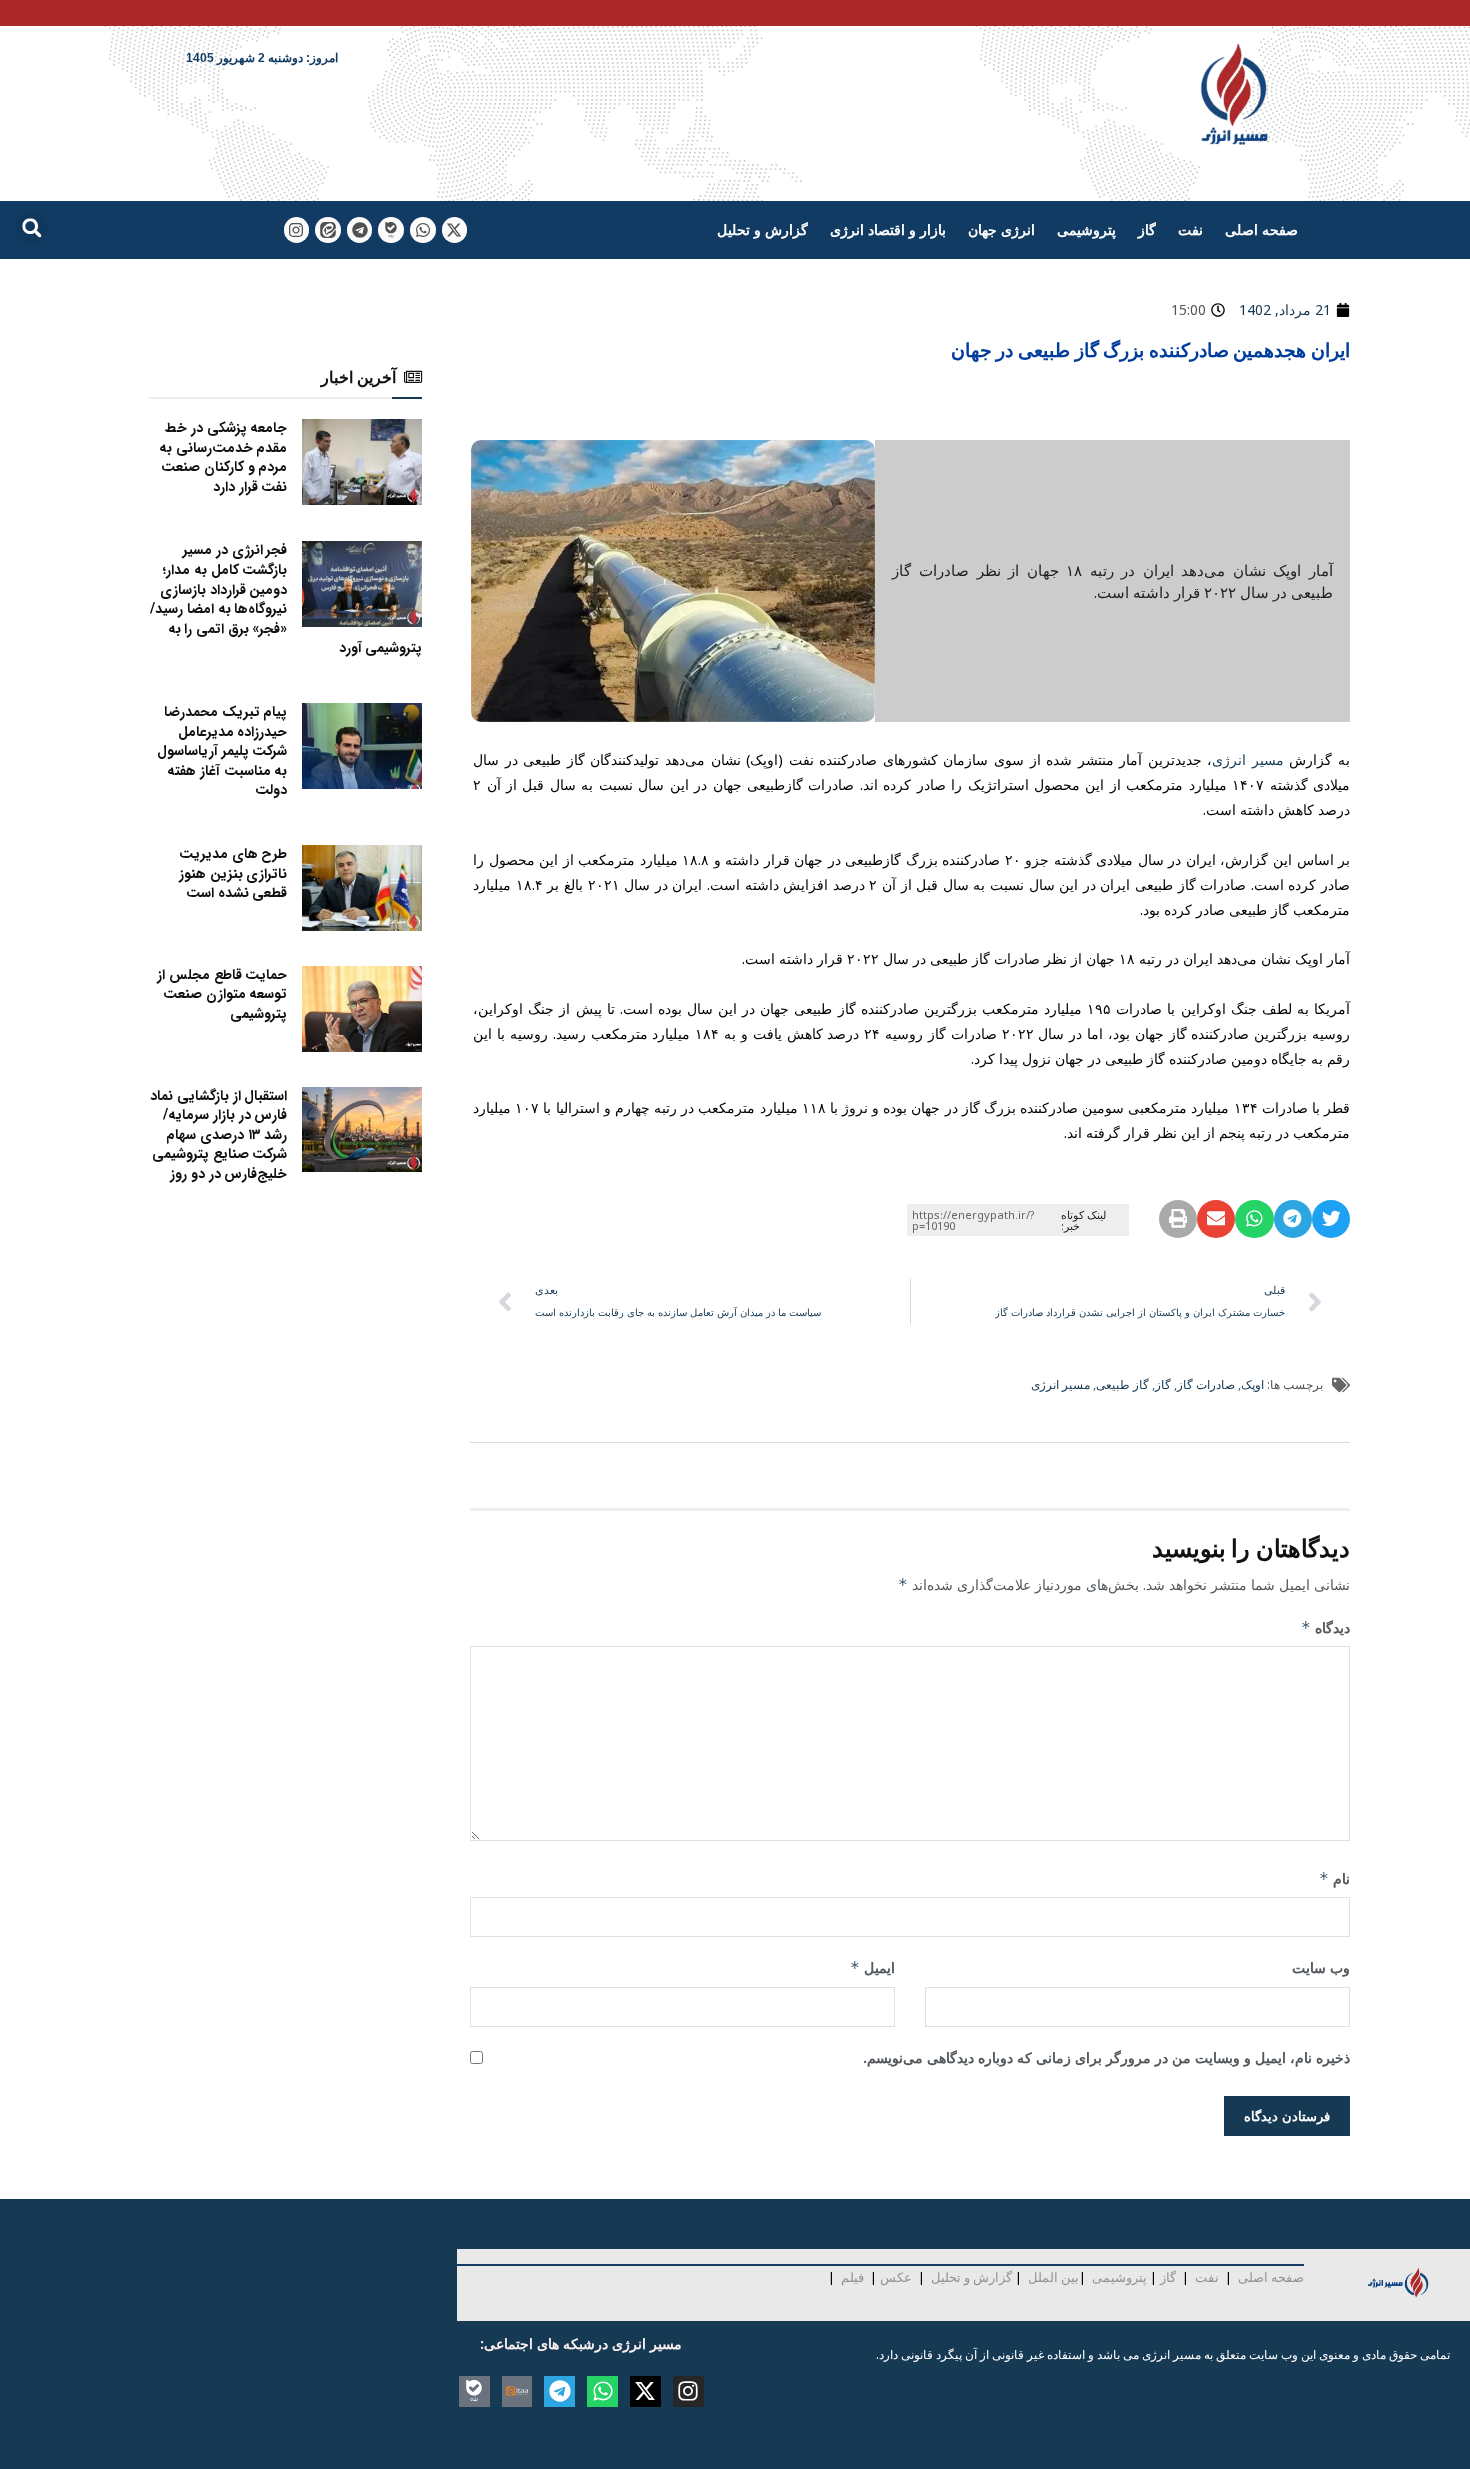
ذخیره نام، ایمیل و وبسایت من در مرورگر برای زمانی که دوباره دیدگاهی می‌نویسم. (1106, 2057)
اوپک (1252, 1384)
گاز (1147, 229)
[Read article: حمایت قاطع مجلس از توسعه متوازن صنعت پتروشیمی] (362, 1009)
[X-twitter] (455, 230)
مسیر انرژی (1248, 759)
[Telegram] (360, 230)
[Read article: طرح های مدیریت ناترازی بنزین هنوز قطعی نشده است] (362, 888)
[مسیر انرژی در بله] (391, 230)
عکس (896, 2277)
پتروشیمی (1086, 229)
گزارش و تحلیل (762, 229)
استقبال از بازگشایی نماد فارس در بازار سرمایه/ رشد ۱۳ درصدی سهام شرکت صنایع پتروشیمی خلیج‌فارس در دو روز (218, 1135)
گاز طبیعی (1122, 1384)
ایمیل (872, 1967)
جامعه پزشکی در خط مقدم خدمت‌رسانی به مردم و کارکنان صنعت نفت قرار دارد (223, 457)
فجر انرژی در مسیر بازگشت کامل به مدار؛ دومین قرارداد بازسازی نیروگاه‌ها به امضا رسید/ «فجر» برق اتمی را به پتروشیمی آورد (286, 599)
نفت (1190, 229)
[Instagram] (297, 230)
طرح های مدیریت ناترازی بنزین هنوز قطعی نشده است (233, 873)
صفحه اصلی (1261, 229)
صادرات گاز (1206, 1384)
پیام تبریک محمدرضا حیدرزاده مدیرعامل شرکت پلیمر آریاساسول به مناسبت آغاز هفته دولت (222, 751)
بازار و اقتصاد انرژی (888, 229)
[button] (31, 227)
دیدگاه (1325, 1627)
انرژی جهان (1001, 229)
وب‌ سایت (1321, 1967)
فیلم (851, 2277)
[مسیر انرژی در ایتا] (328, 230)
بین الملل (1053, 2277)
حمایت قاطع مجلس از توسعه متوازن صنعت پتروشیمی (222, 994)
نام (1334, 1878)
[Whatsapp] (423, 230)
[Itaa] (517, 2391)
